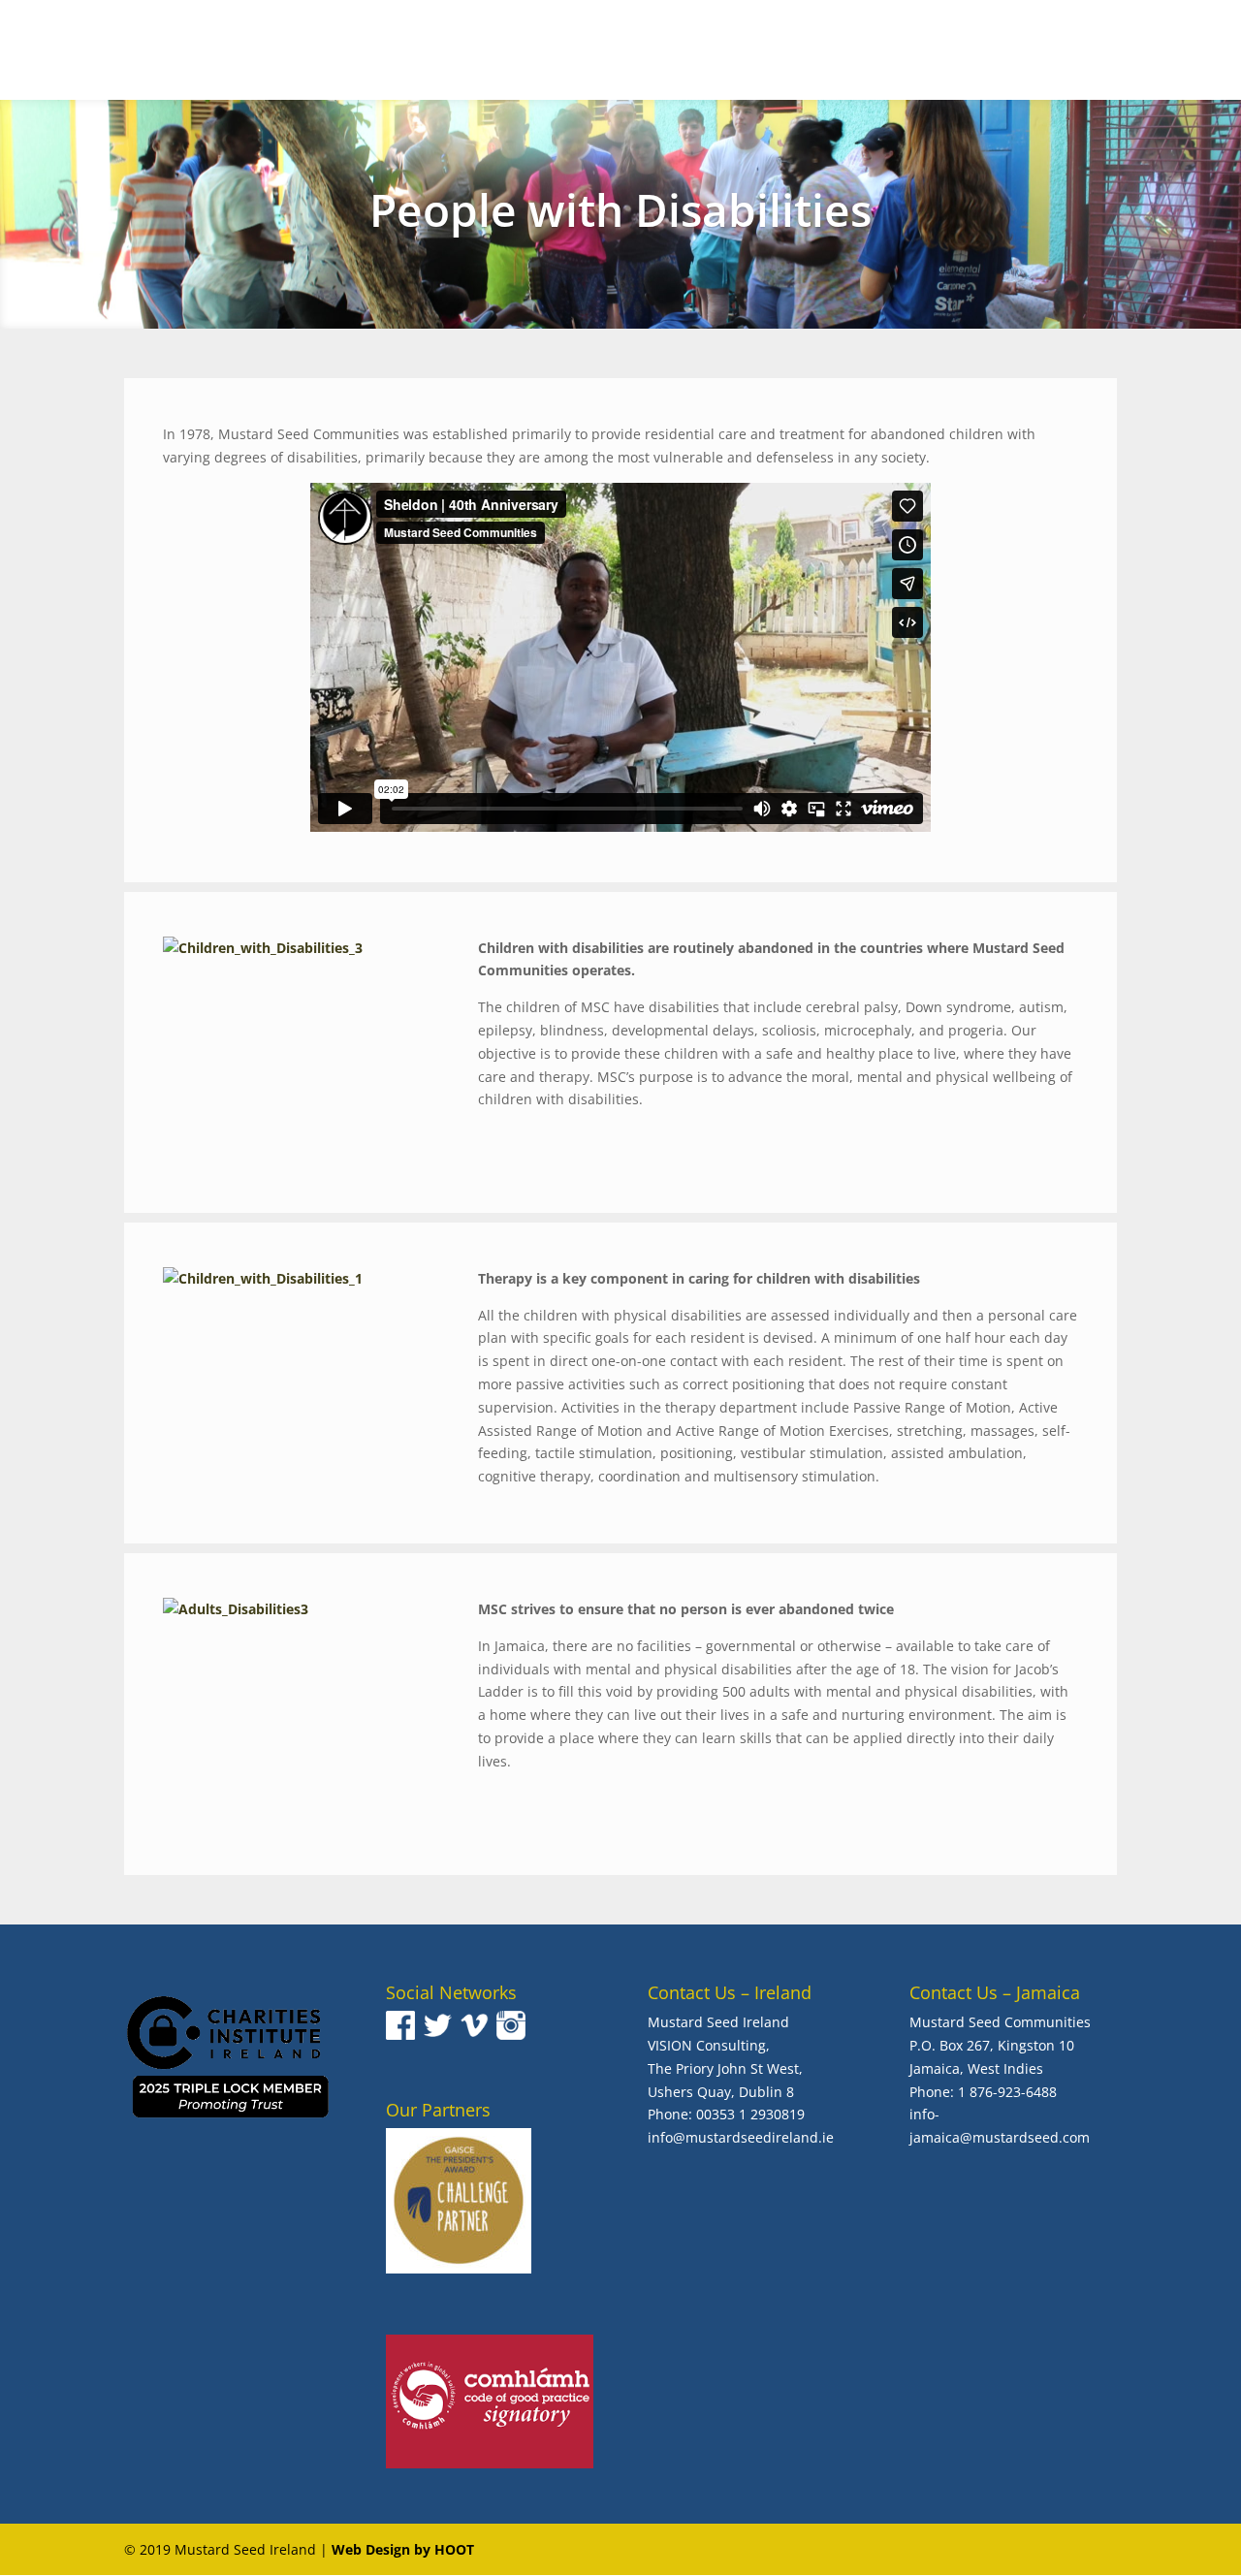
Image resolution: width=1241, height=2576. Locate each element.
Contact (1184, 51)
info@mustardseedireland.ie (741, 2137)
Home (610, 51)
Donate (1089, 51)
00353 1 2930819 (750, 2114)
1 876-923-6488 (1007, 2092)
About (676, 51)
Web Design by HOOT (403, 2549)
